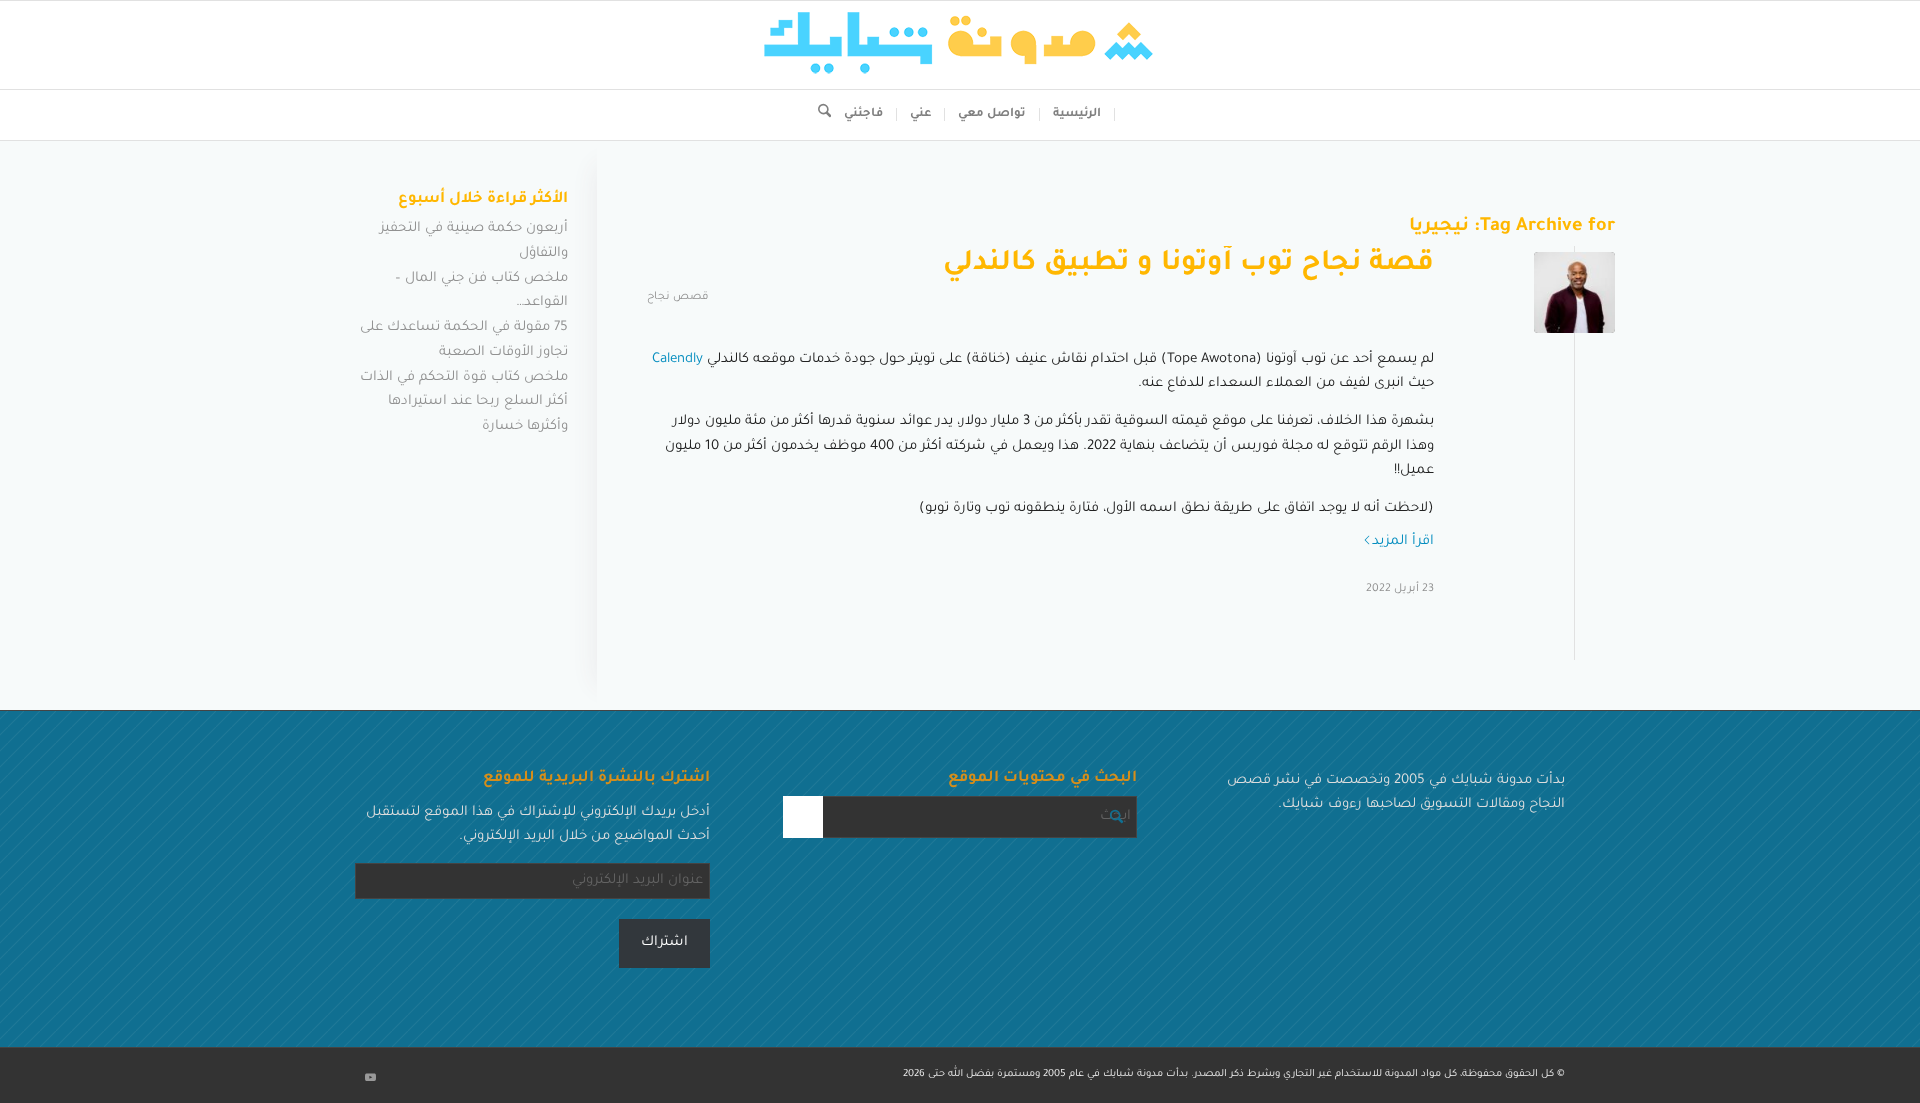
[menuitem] (1077, 115)
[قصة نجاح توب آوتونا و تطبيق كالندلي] (1574, 292)
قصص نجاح (677, 297)
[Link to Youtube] (370, 1078)
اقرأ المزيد (1403, 541)
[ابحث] (818, 115)
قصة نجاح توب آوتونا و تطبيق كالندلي (1188, 265)
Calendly (677, 359)
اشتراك (664, 942)
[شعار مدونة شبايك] (960, 45)
